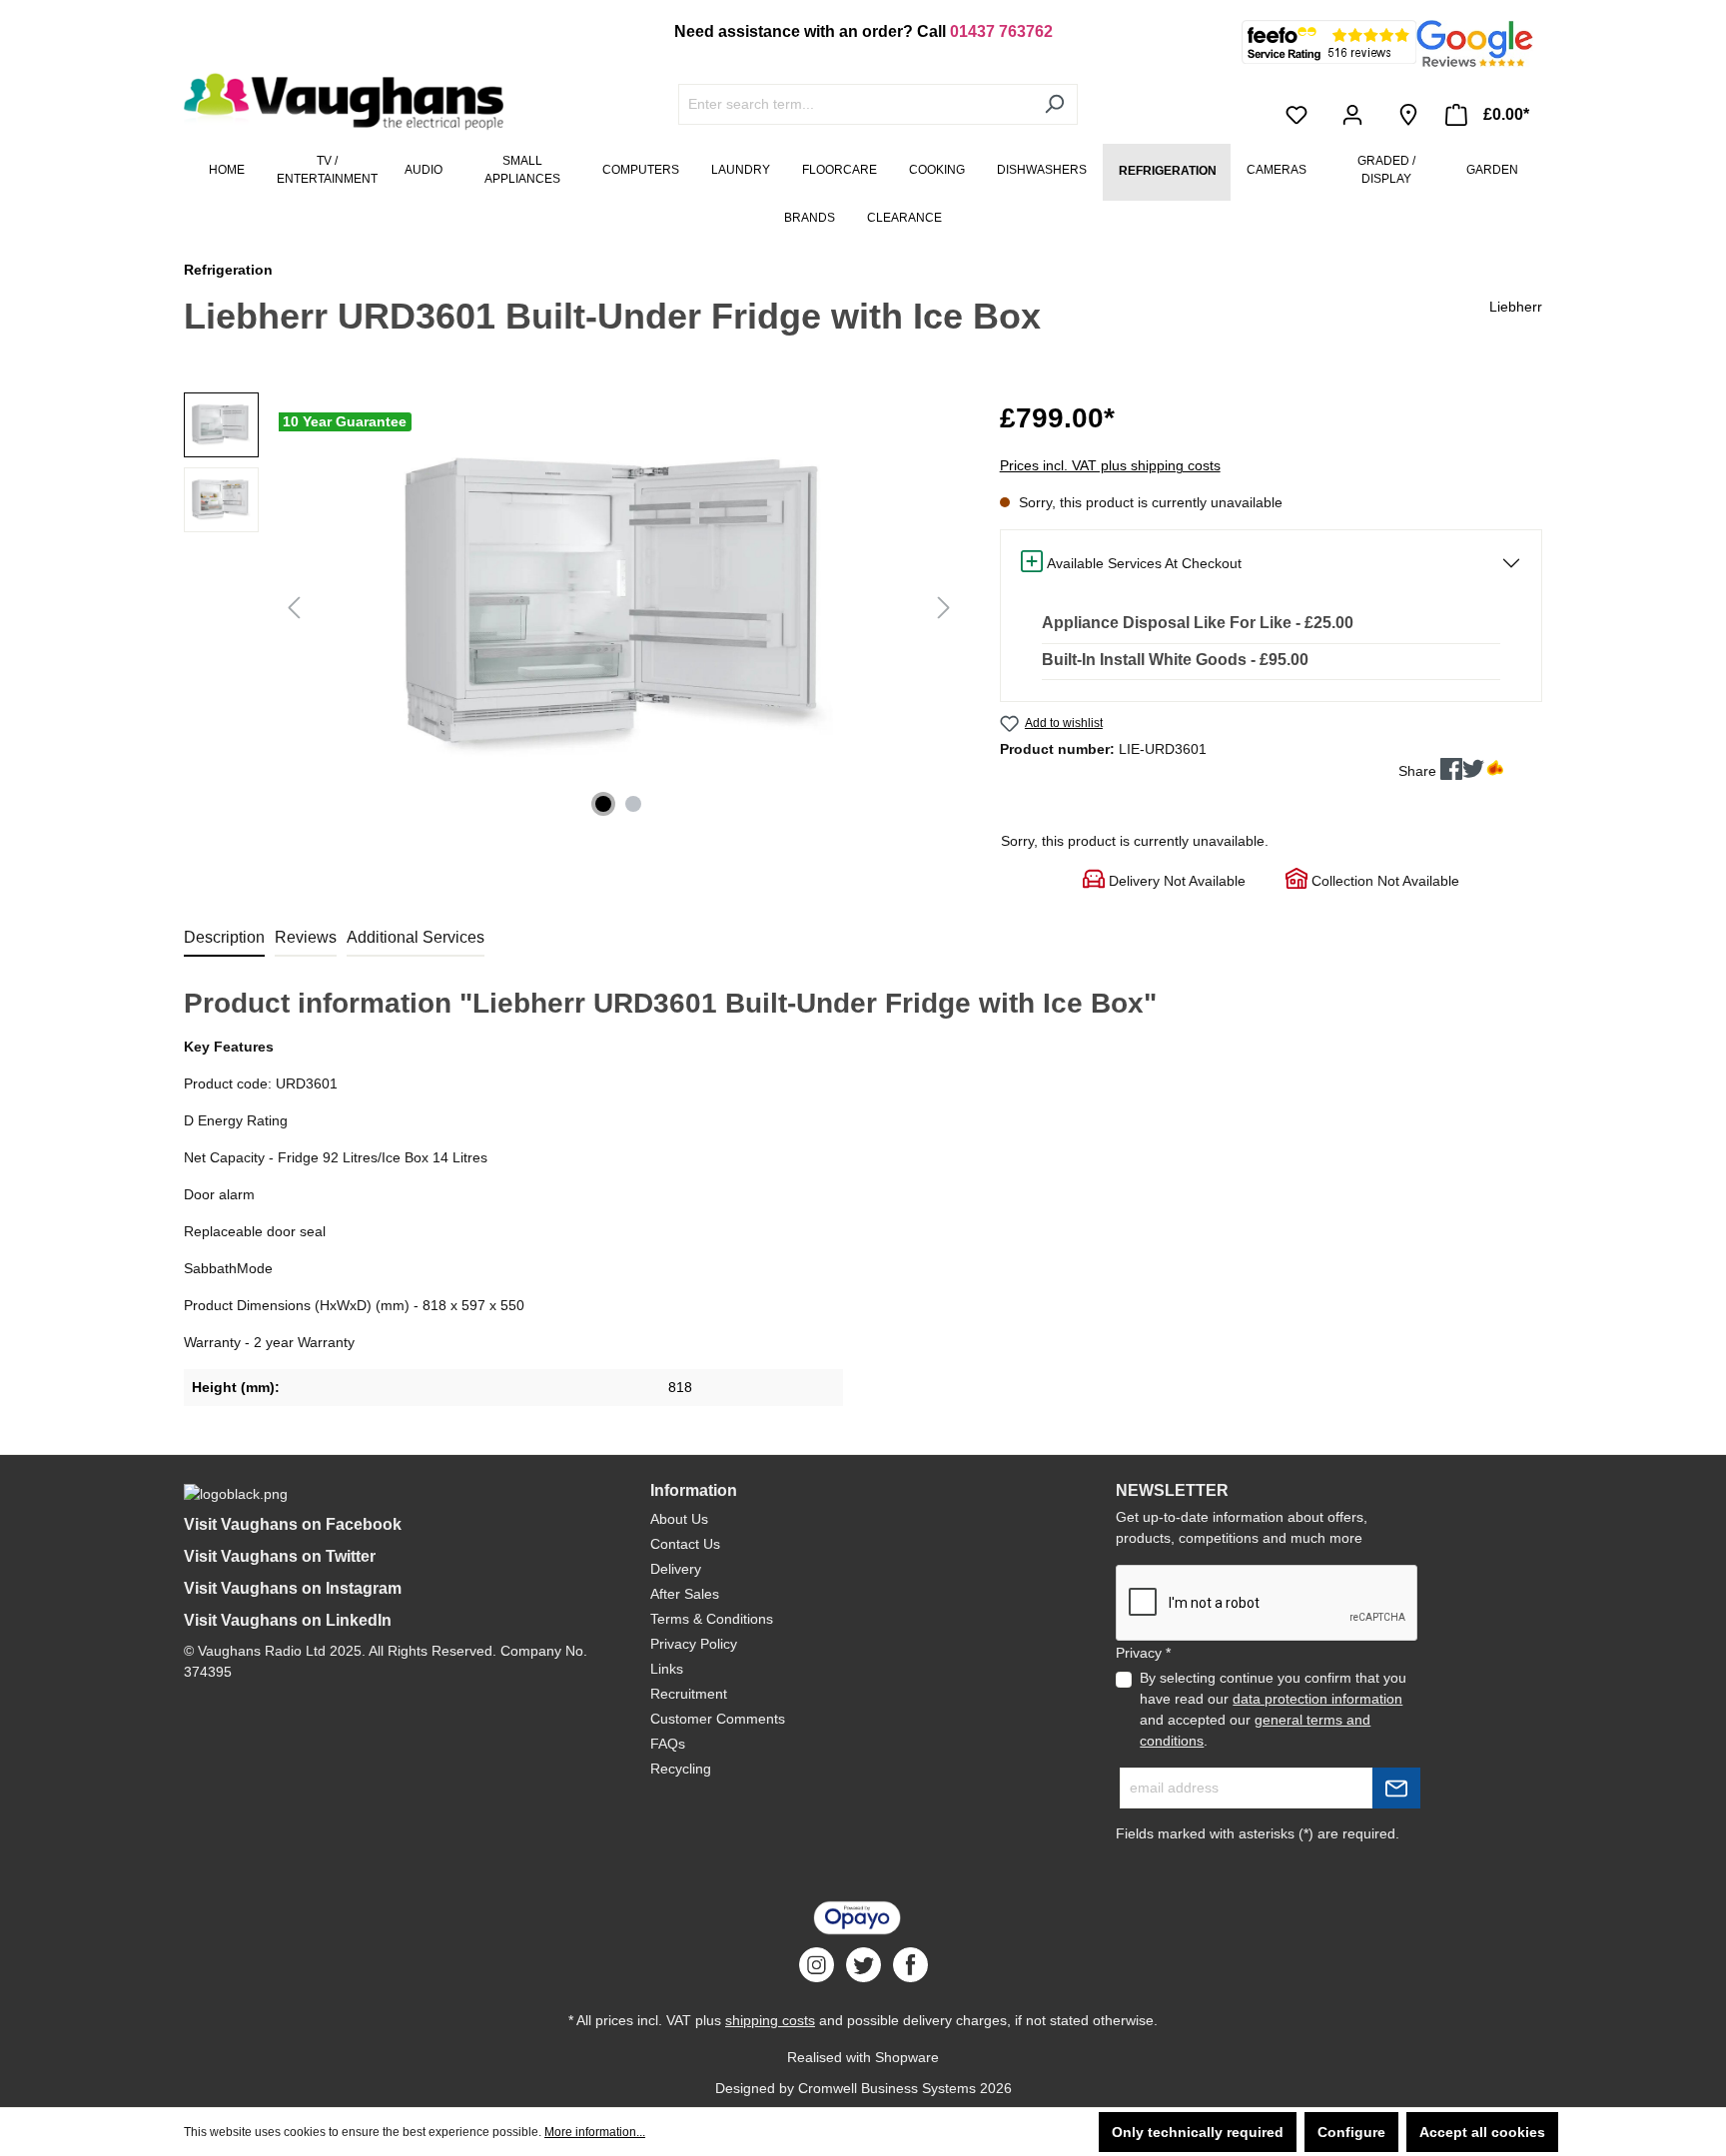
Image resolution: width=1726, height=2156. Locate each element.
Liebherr (1516, 307)
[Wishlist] (1300, 115)
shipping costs (770, 2020)
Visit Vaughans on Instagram (293, 1588)
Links (667, 1669)
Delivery (676, 1569)
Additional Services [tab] (416, 937)
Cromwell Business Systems (887, 2088)
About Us (679, 1519)
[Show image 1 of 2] (603, 804)
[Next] (944, 608)
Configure (1351, 2132)
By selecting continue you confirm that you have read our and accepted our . (1273, 1709)
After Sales (685, 1594)
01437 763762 (1001, 31)
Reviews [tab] (306, 937)
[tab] (224, 939)
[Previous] (294, 608)
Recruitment (689, 1694)
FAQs (668, 1744)
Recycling (681, 1769)
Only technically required (1198, 2132)
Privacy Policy (694, 1644)
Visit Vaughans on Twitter (280, 1556)
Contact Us (685, 1544)
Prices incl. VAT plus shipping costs (1110, 465)
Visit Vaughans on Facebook (293, 1524)
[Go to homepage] (334, 102)
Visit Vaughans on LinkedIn (288, 1620)
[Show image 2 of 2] (633, 804)
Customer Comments (718, 1719)
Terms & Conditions (712, 1619)
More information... (595, 2132)
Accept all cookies (1482, 2132)
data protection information (1317, 1699)
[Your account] (1356, 115)
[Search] (1054, 104)
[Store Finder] (1408, 115)
